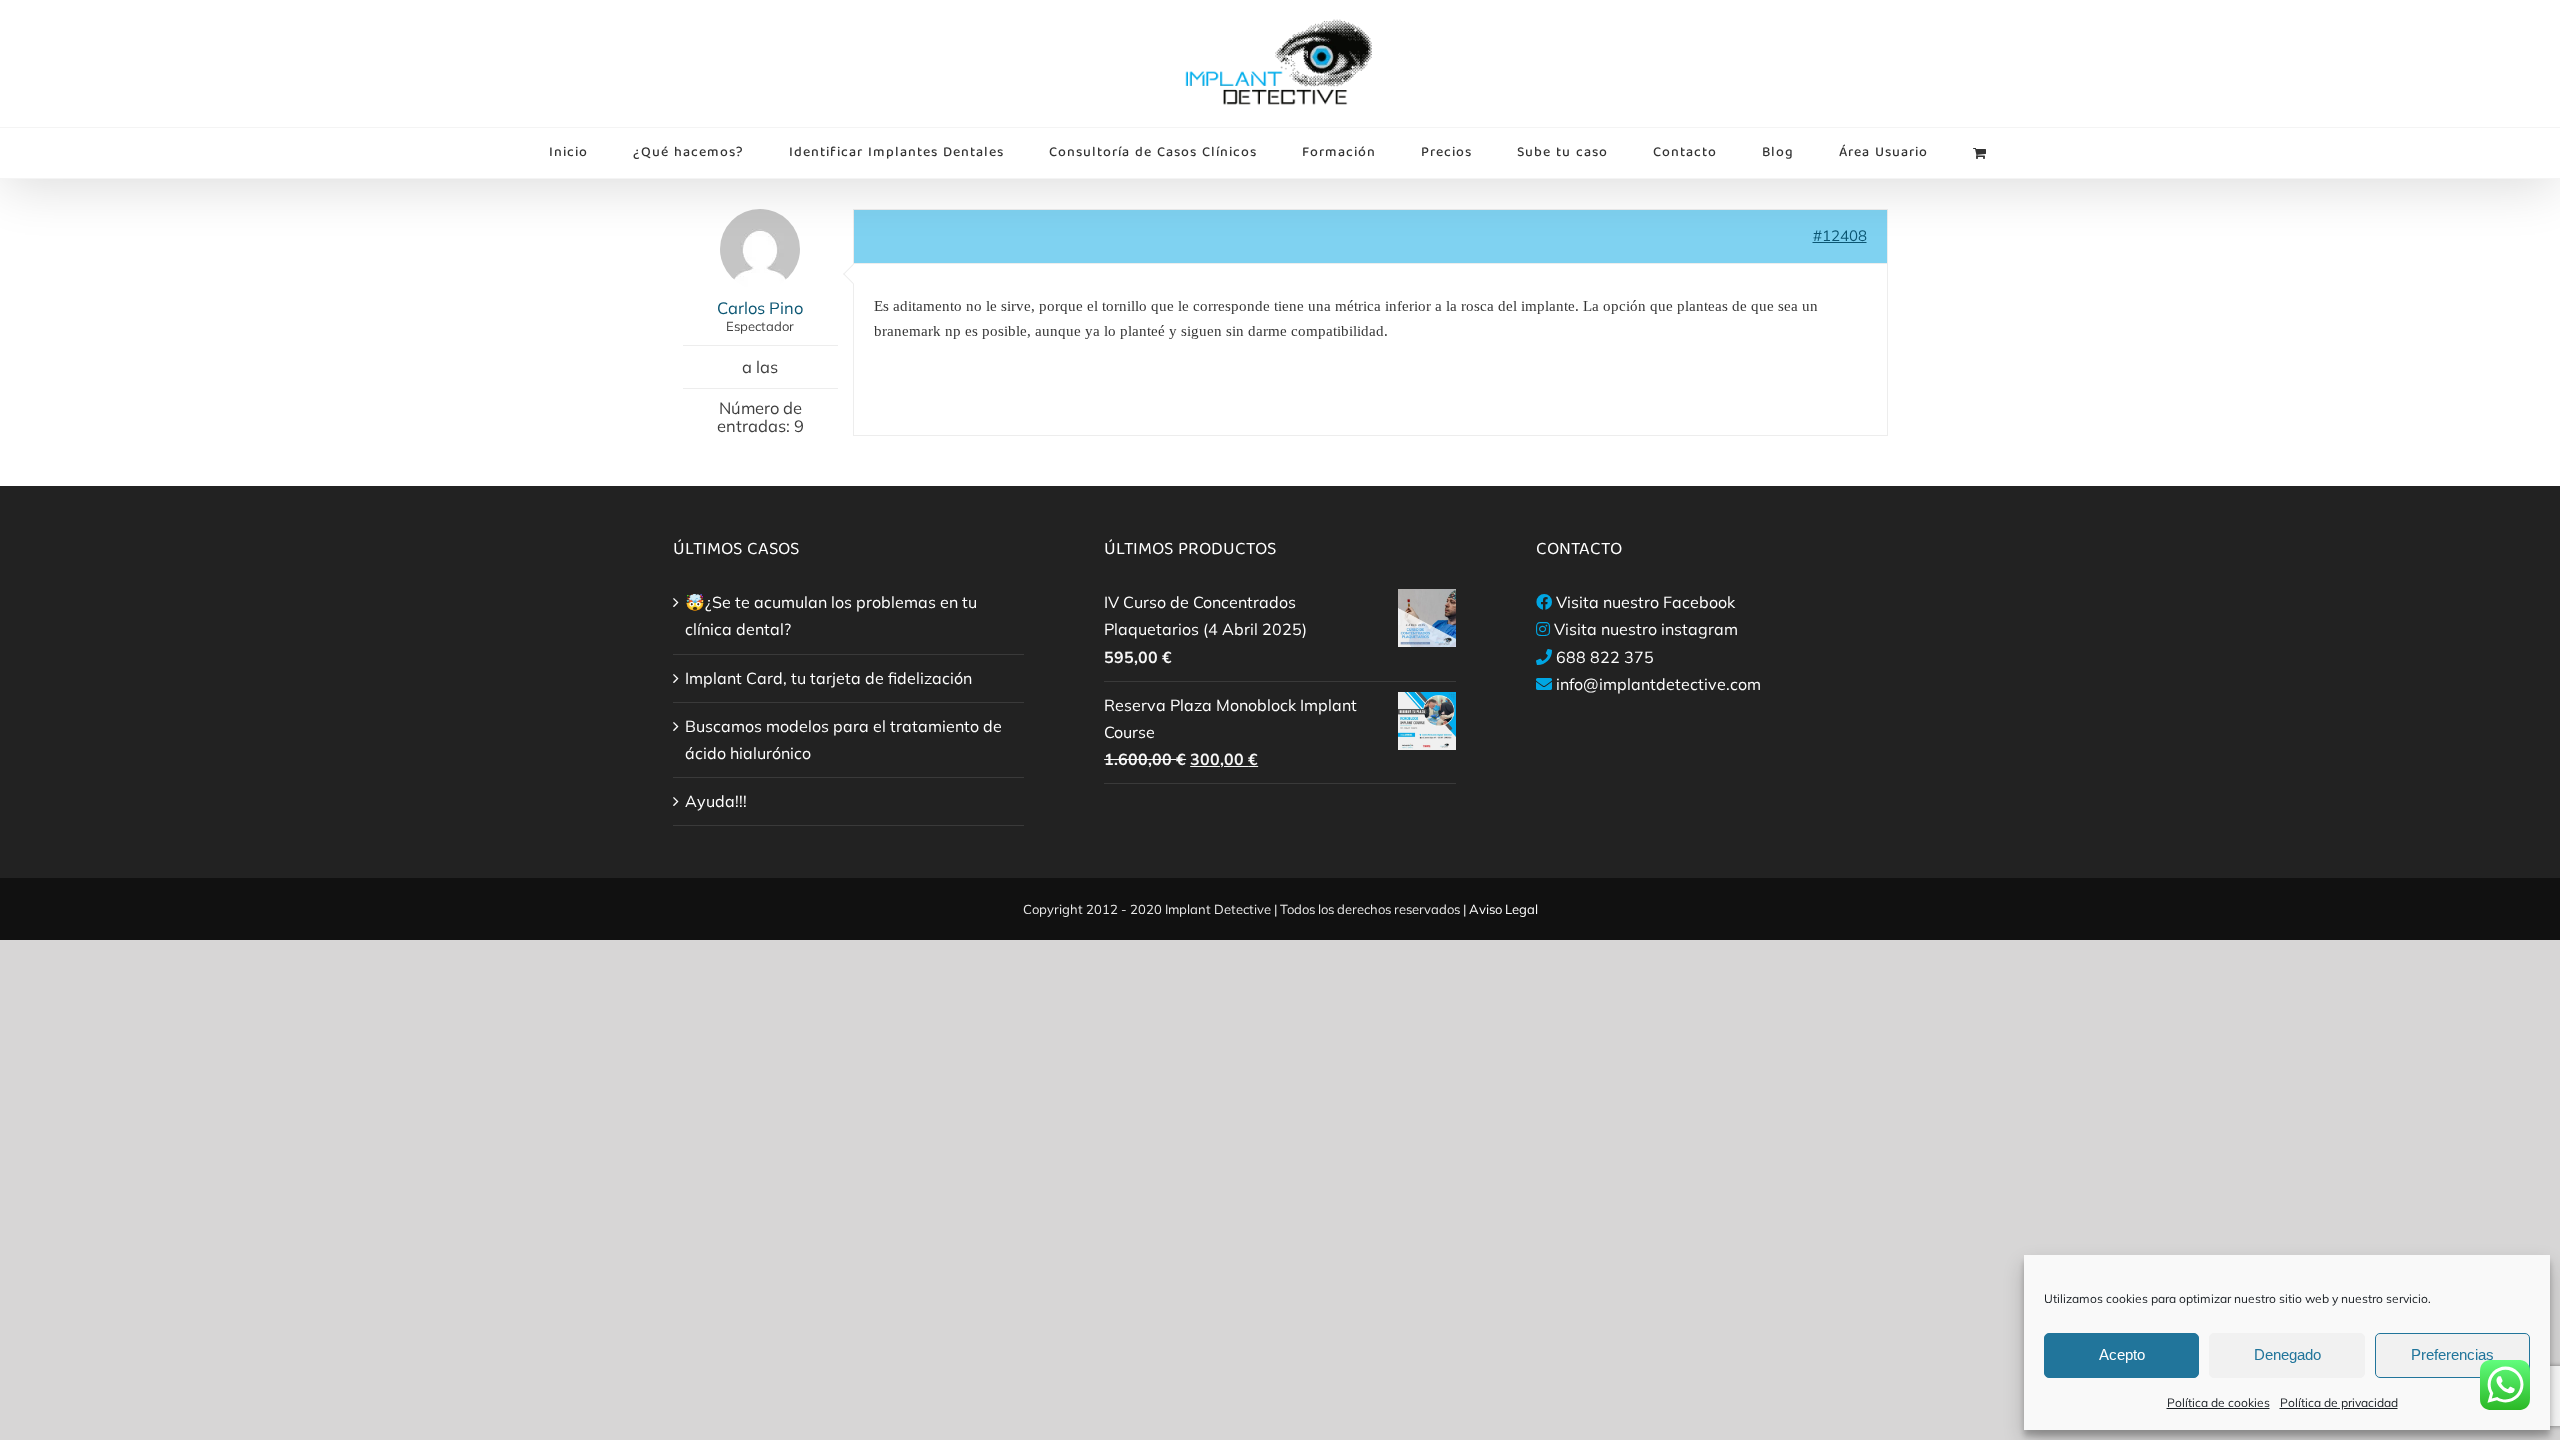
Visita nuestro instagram (1646, 629)
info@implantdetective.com (1658, 684)
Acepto (2122, 1354)
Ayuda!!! (716, 801)
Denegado (2287, 1354)
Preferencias (2452, 1354)
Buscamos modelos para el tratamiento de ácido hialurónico (843, 739)
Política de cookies (2218, 1402)
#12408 (1840, 235)
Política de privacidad (2339, 1402)
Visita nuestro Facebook (1645, 602)
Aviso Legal (1503, 909)
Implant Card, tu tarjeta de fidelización (828, 678)
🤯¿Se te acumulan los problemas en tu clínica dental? (831, 615)
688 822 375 (1605, 657)
